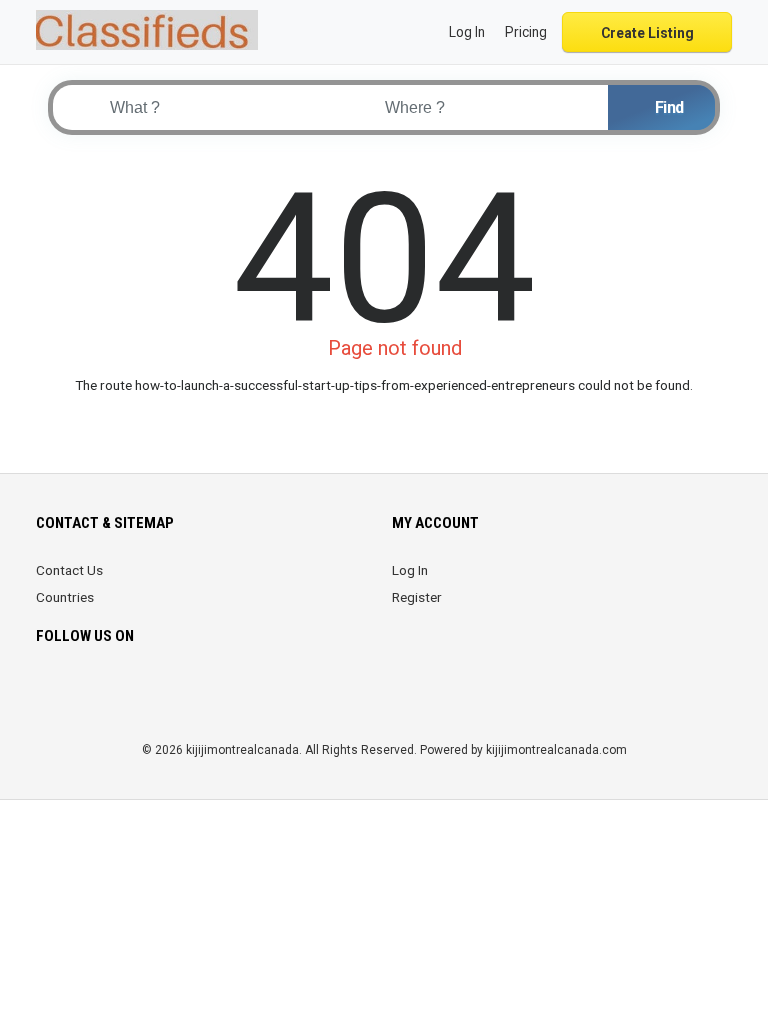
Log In (410, 570)
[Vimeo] (244, 695)
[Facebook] (48, 695)
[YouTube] (216, 695)
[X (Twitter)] (76, 695)
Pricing (526, 32)
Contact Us (69, 570)
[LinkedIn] (132, 695)
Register (417, 597)
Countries (65, 597)
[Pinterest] (160, 695)
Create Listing (647, 33)
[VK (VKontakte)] (272, 695)
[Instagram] (104, 695)
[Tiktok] (188, 695)
